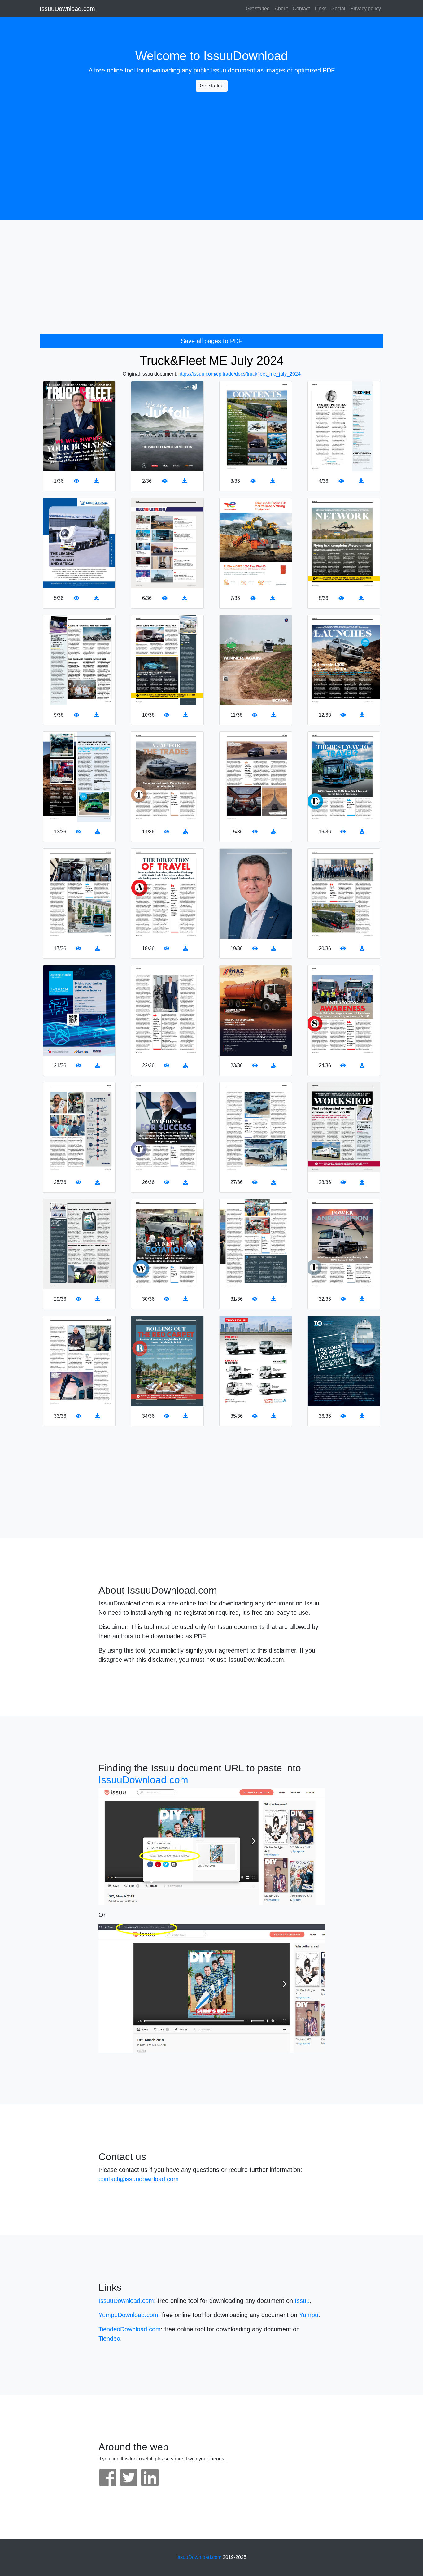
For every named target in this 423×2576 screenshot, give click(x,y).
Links (321, 9)
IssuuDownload (246, 56)
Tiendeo (109, 2338)
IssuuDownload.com (67, 9)
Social (338, 9)
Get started (258, 9)
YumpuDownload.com (128, 2315)
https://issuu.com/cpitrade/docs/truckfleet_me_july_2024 (240, 374)
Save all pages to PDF (211, 341)
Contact (301, 9)
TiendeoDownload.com (130, 2329)
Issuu (219, 70)
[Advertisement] (211, 140)
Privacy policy (366, 9)
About (281, 9)
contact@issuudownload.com (139, 2179)
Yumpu (309, 2315)
